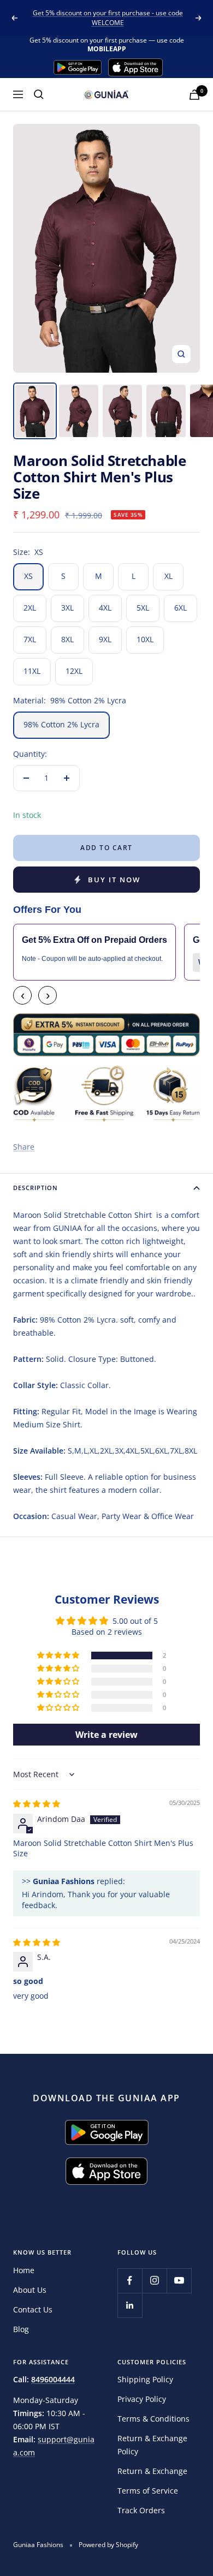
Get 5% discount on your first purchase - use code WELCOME (108, 18)
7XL (30, 639)
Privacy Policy (142, 2399)
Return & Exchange (152, 2471)
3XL (67, 608)
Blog (21, 2329)
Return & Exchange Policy (152, 2445)
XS (28, 576)
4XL (105, 608)
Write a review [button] (106, 1735)
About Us (30, 2290)
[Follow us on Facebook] (130, 2281)
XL (168, 576)
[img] (37, 1804)
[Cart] (194, 95)
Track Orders (141, 2510)
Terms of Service (148, 2491)
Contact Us (33, 2309)
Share (24, 1147)
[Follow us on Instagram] (154, 2281)
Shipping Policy (145, 2379)
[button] (59, 1655)
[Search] (39, 94)
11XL (32, 671)
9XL (105, 639)
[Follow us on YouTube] (179, 2281)
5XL (143, 608)
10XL (145, 639)
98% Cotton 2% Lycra (61, 724)
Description (35, 1188)
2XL (30, 608)
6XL (181, 608)
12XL (74, 671)
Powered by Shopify (108, 2545)
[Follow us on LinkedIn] (130, 2305)
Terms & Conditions (153, 2419)
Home (24, 2270)
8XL (67, 639)
